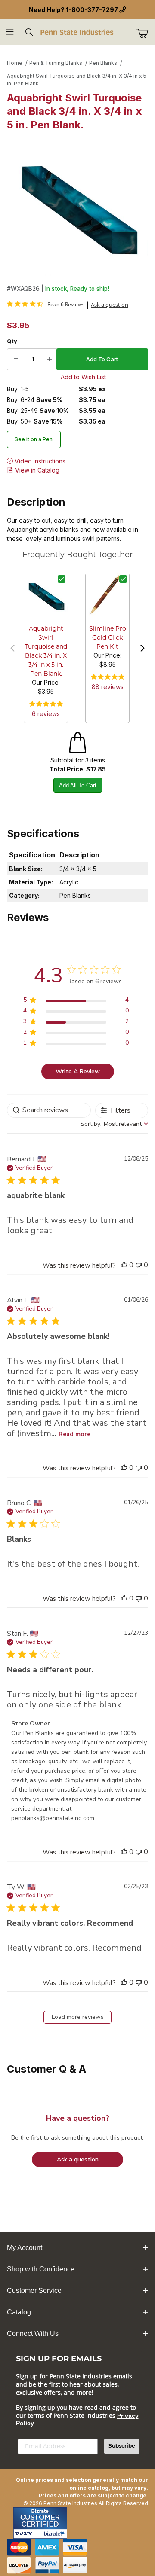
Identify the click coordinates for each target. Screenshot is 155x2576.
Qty (12, 341)
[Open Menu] (10, 32)
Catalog (19, 2312)
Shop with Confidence (41, 2269)
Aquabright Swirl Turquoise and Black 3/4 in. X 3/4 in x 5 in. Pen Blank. (77, 80)
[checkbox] (62, 579)
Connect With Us (33, 2334)
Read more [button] (74, 1434)
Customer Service (34, 2291)
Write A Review (78, 1072)
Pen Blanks (103, 63)
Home (15, 63)
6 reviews (46, 714)
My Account (25, 2248)
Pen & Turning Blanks (56, 63)
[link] (46, 304)
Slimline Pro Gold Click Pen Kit (108, 638)
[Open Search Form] (29, 32)
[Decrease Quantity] (16, 360)
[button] (12, 648)
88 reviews (108, 687)
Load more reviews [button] (78, 2017)
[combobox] (114, 1124)
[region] (76, 1001)
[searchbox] (49, 1110)
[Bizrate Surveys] (55, 2534)
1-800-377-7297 (92, 10)
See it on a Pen (34, 439)
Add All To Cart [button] (78, 785)
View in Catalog (37, 470)
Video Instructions (40, 461)
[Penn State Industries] (77, 32)
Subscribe (122, 2446)
